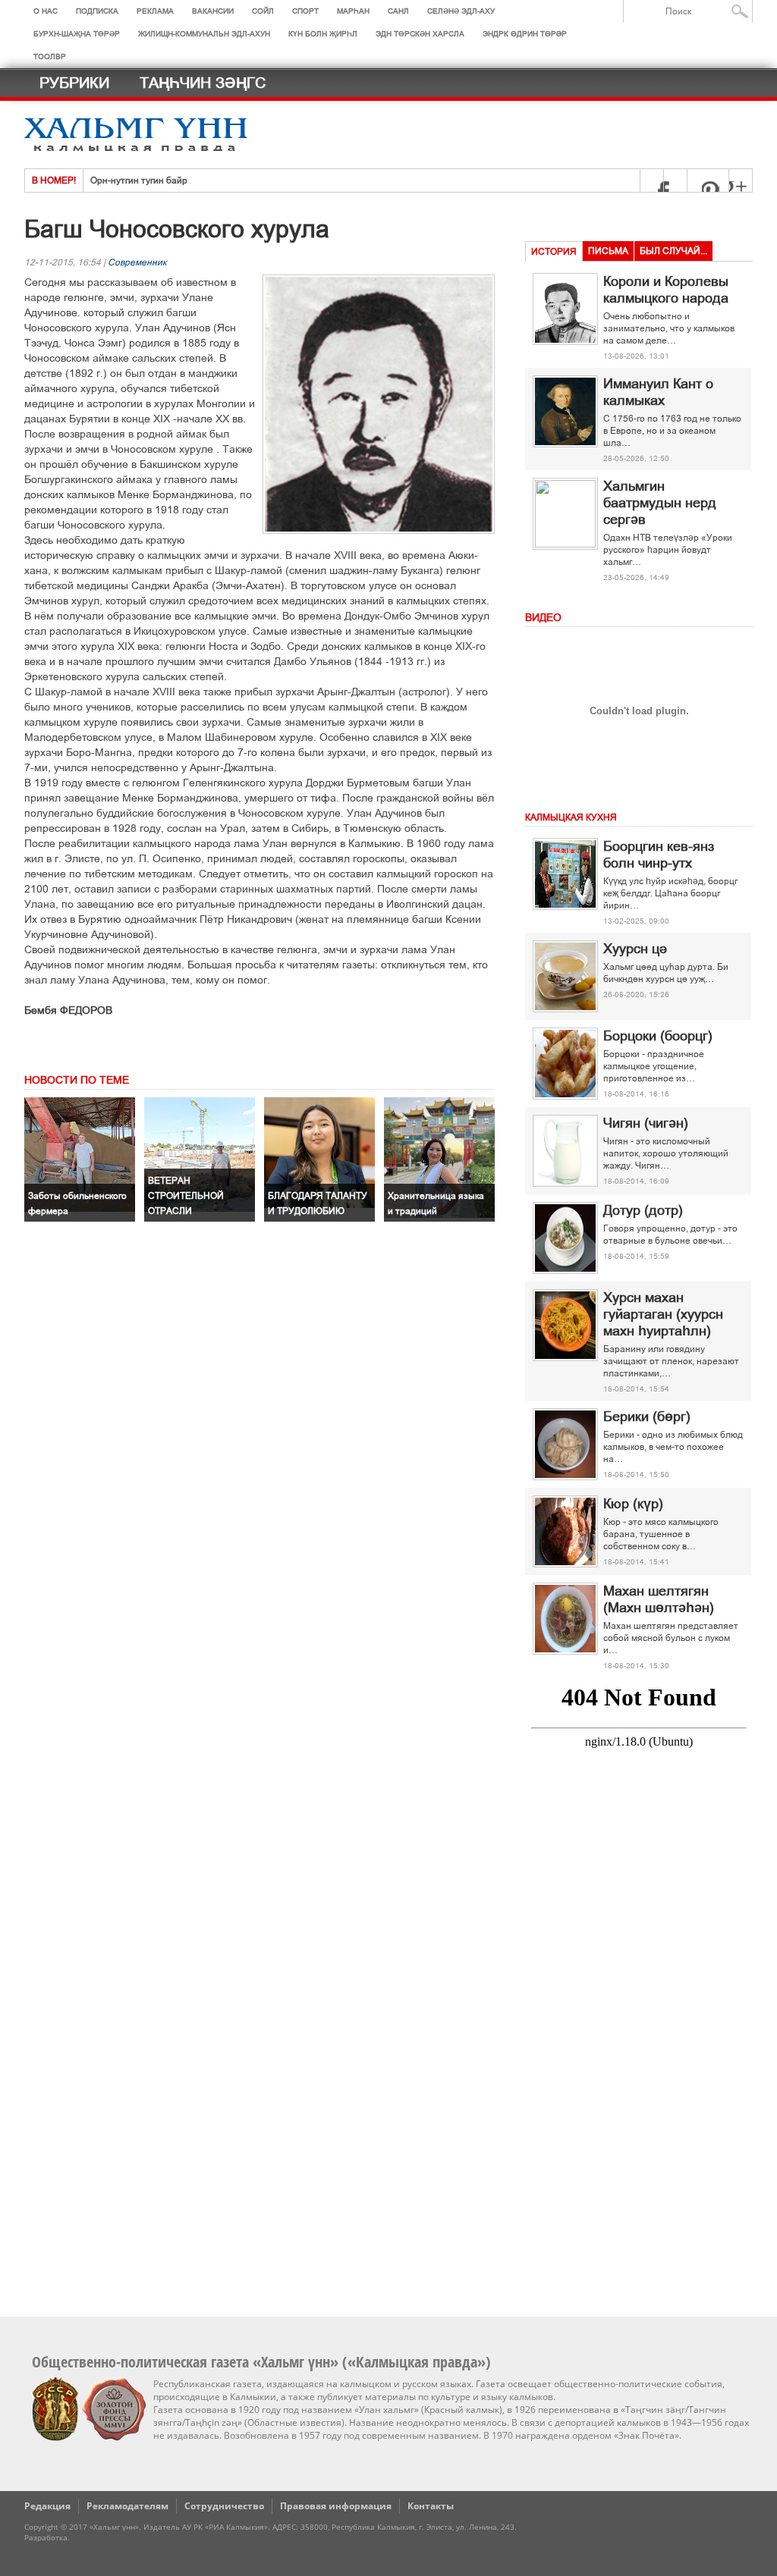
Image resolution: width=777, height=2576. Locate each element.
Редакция (47, 2506)
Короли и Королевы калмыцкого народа (666, 290)
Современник (137, 262)
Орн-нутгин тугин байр (139, 180)
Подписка (97, 11)
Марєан (353, 11)
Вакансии (213, 11)
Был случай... (673, 251)
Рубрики (74, 83)
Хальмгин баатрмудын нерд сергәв (660, 503)
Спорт (305, 11)
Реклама (155, 11)
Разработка (46, 2537)
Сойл (263, 11)
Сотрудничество (224, 2506)
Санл (398, 11)
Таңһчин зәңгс (203, 83)
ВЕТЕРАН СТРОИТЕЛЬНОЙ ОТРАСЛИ (186, 1196)
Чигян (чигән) (646, 1123)
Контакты (431, 2506)
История (554, 252)
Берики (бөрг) (647, 1417)
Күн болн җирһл (323, 34)
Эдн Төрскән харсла (420, 34)
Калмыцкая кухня (571, 817)
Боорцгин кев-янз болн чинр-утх (659, 855)
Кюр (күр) (633, 1504)
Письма (608, 251)
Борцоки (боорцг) (658, 1036)
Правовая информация (336, 2506)
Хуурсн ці (635, 949)
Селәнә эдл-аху (461, 11)
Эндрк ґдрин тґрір (525, 34)
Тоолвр (50, 56)
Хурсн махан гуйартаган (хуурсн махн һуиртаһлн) (663, 1314)
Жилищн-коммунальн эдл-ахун (204, 34)
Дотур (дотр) (643, 1210)
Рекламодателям (127, 2506)
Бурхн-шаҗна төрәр (77, 34)
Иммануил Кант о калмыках (658, 392)
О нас (46, 11)
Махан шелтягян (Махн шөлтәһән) (659, 1599)
